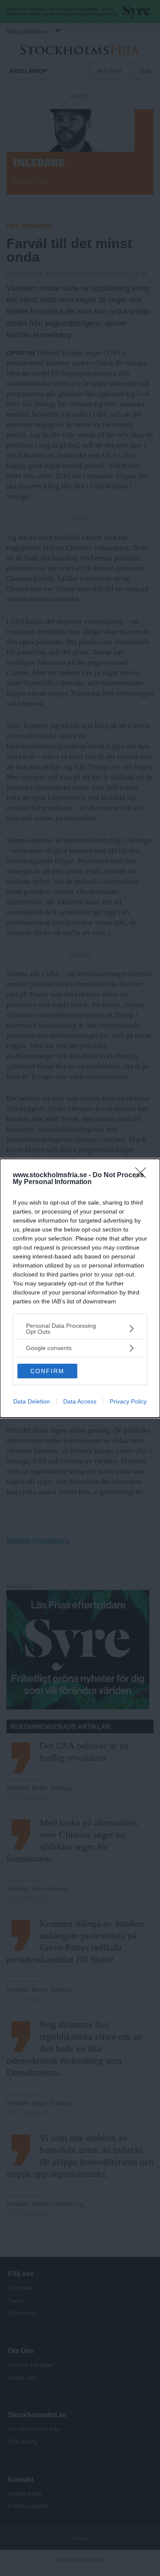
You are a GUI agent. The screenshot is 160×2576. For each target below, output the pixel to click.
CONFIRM (47, 1371)
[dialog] (80, 1288)
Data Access (80, 1401)
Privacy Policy (128, 1401)
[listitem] (80, 1329)
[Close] (143, 1175)
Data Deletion (32, 1401)
